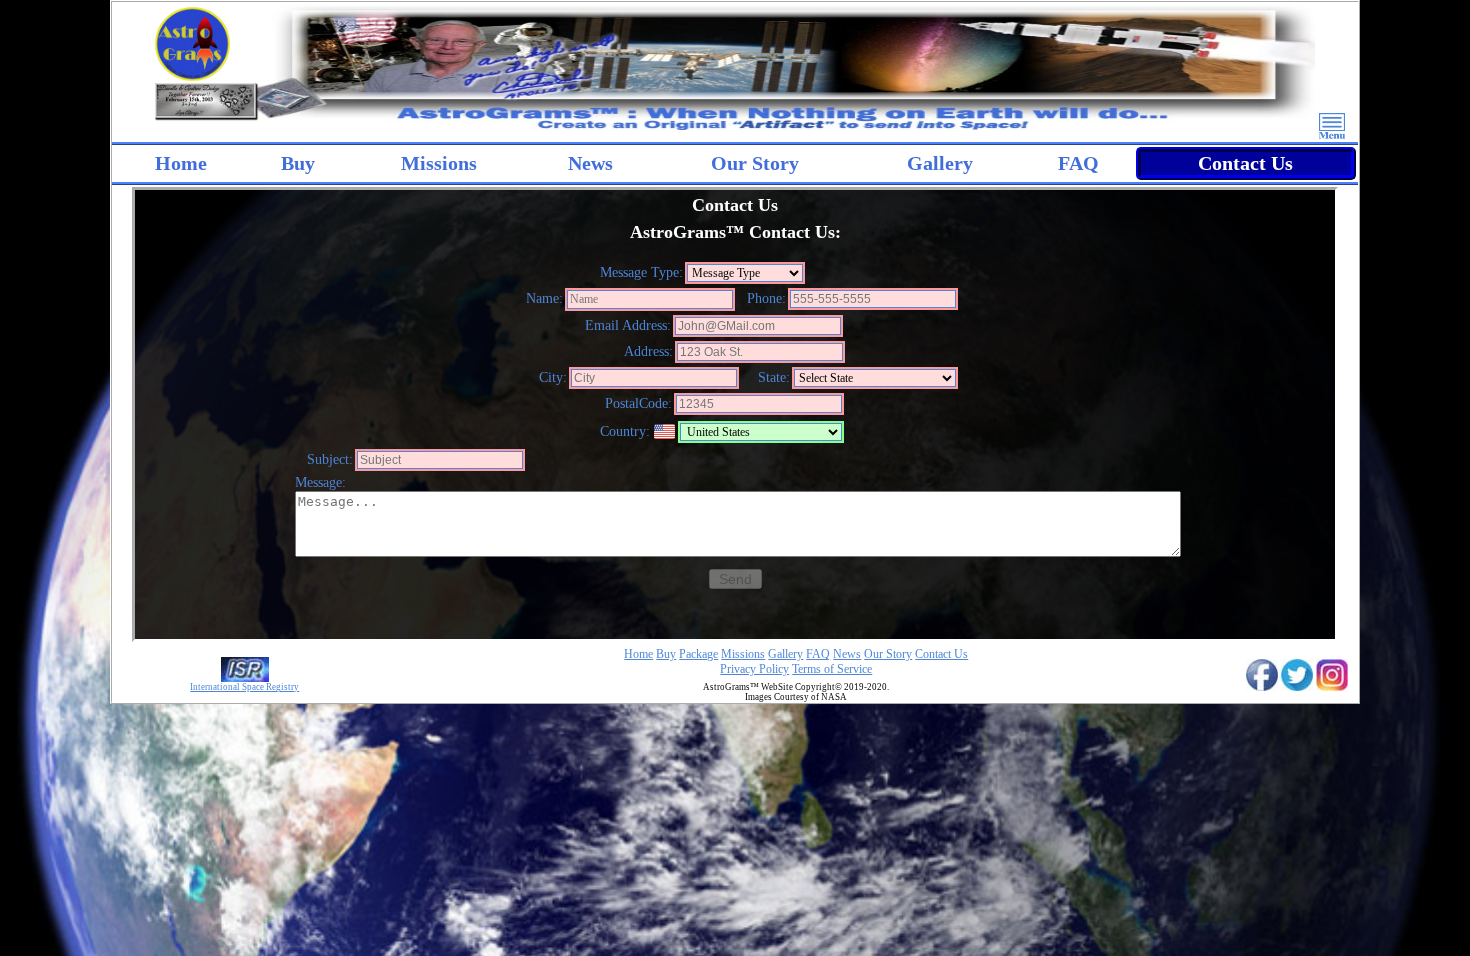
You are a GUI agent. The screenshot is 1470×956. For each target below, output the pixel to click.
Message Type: (641, 272)
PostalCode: (638, 403)
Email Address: (628, 325)
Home (181, 163)
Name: (544, 298)
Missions (743, 654)
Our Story (755, 163)
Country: (625, 431)
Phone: (766, 298)
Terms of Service (832, 669)
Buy (298, 163)
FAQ (1078, 163)
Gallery (940, 163)
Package (698, 654)
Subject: (330, 459)
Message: (320, 482)
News (590, 163)
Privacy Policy (754, 669)
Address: (648, 351)
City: (553, 377)
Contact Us (1245, 163)
